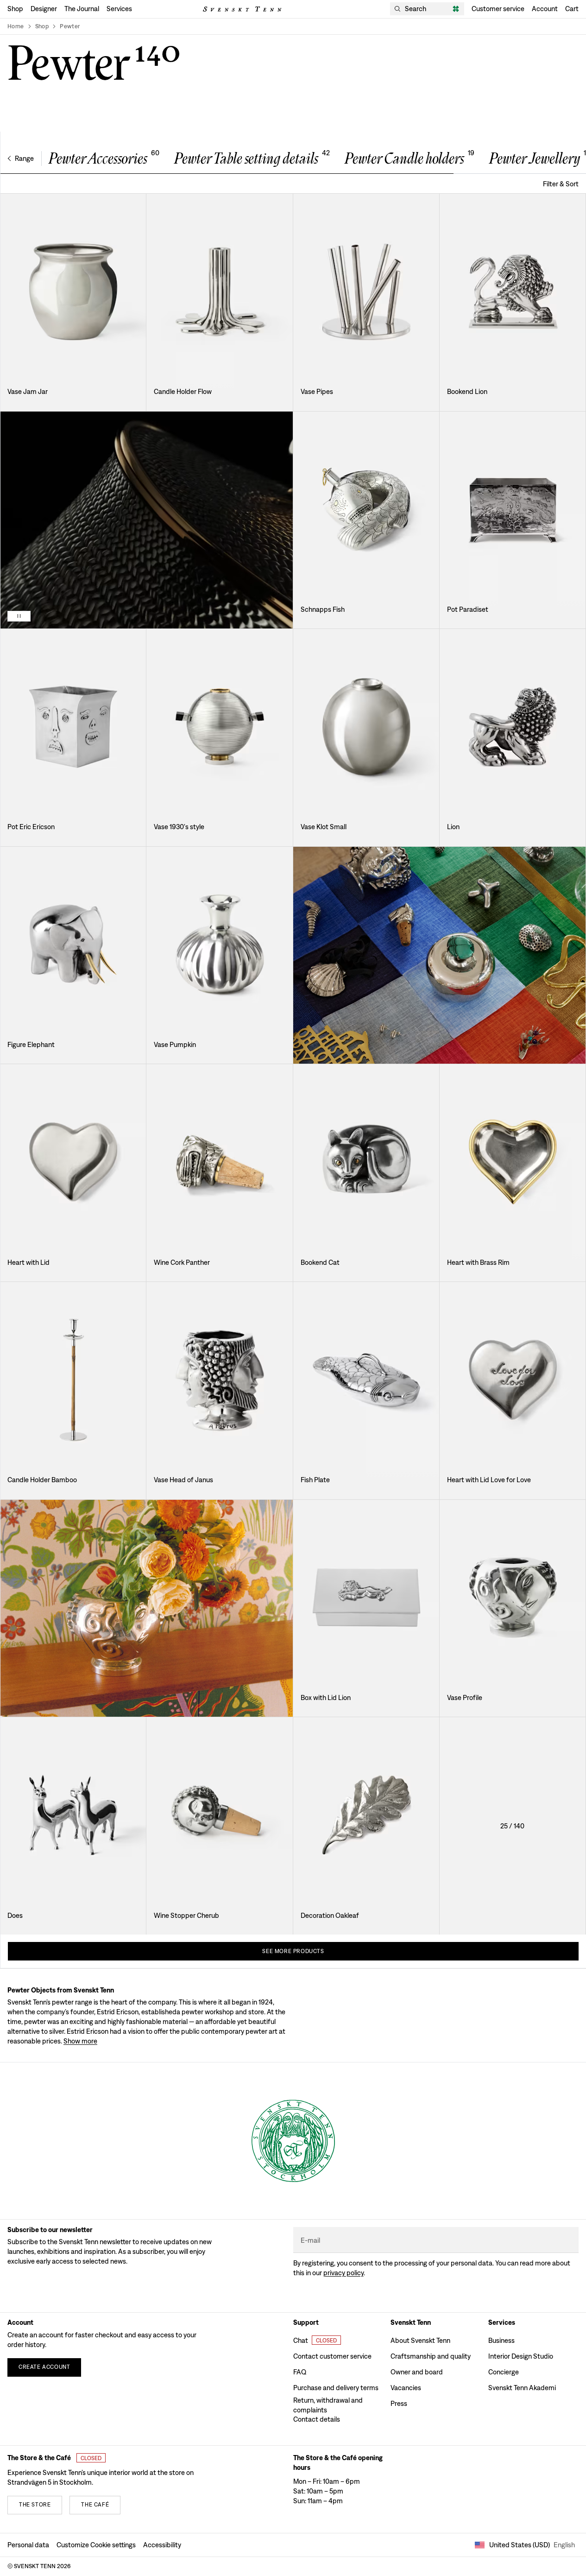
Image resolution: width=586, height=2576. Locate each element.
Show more (80, 2041)
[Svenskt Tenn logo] (242, 9)
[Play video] (19, 616)
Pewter (70, 26)
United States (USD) (532, 2545)
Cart (572, 9)
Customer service (498, 9)
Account (545, 9)
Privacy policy (343, 2273)
